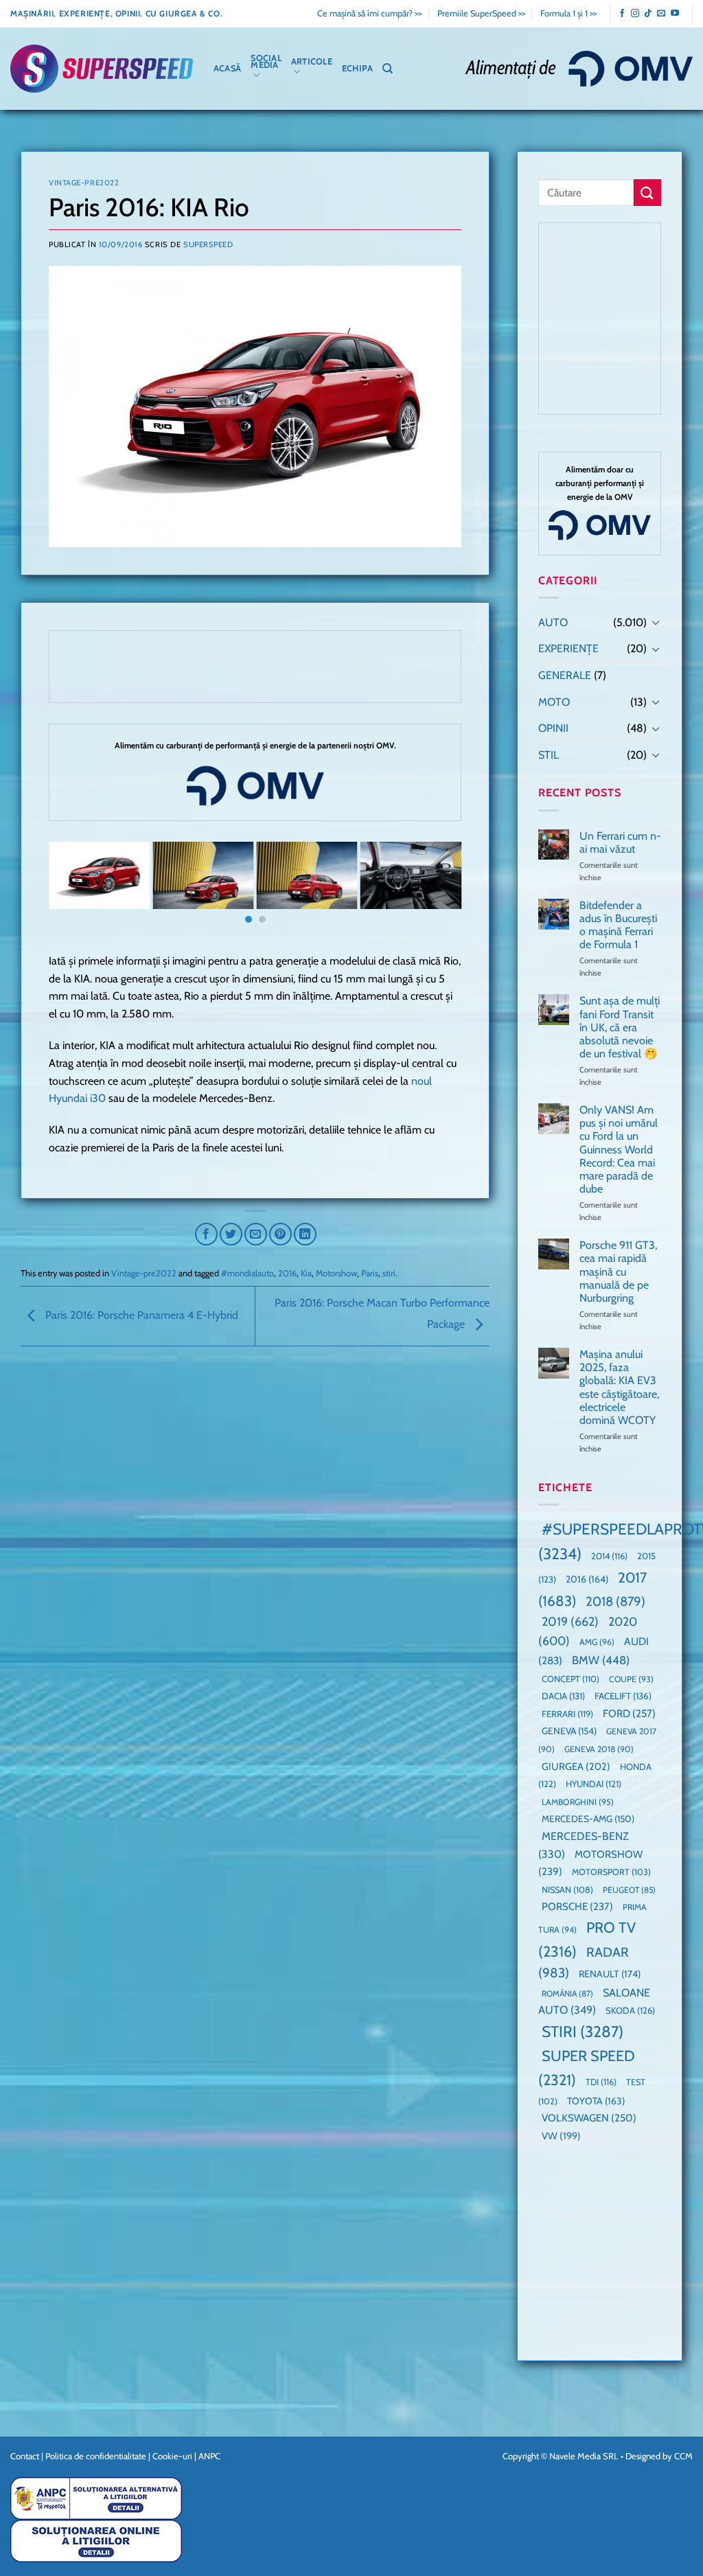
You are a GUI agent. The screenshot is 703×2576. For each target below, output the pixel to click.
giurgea (576, 1767)
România (567, 1993)
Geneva (569, 1731)
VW (561, 2136)
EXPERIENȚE (568, 648)
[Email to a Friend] (256, 1234)
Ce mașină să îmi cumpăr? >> (369, 13)
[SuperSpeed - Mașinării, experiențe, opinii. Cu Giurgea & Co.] (102, 69)
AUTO (553, 622)
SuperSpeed (208, 244)
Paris (370, 1273)
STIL (549, 755)
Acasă (227, 68)
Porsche (577, 1907)
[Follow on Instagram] (635, 14)
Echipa (358, 68)
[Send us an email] (661, 14)
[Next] (437, 888)
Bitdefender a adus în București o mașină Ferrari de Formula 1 (618, 925)
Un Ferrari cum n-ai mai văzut (620, 842)
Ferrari (567, 1714)
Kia (306, 1273)
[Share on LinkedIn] (305, 1234)
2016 (287, 1273)
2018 (615, 1601)
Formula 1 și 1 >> (568, 13)
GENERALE (565, 675)
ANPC (209, 2456)
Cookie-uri (172, 2456)
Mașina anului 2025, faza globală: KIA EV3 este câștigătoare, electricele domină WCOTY (619, 1387)
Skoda (630, 2010)
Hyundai (593, 1784)
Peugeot (629, 1890)
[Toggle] (656, 622)
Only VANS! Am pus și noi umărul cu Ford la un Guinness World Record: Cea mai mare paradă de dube (619, 1149)
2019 (570, 1621)
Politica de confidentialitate (96, 2456)
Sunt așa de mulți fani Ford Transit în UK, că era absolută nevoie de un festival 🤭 (620, 1027)
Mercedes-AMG (588, 1819)
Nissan (567, 1890)
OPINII (553, 728)
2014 (609, 1556)
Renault (610, 1974)
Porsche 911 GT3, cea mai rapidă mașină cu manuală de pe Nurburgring (618, 1272)
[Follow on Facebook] (622, 14)
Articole (312, 61)
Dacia (563, 1696)
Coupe (631, 1679)
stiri (389, 1273)
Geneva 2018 (599, 1749)
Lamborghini (578, 1802)
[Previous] (73, 888)
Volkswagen (589, 2118)
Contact (25, 2456)
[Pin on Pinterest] (280, 1234)
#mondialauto (247, 1273)
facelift (623, 1696)
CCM (683, 2456)
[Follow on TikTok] (648, 14)
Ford (629, 1713)
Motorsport (611, 1872)
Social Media (266, 61)
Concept (571, 1679)
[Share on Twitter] (231, 1234)
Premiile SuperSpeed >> (481, 13)
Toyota (596, 2101)
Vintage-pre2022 (84, 183)
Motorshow (336, 1273)
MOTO (554, 702)
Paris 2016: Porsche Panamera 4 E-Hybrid (140, 1315)
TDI (601, 2082)
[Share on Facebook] (206, 1234)
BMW (601, 1660)
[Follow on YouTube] (675, 14)
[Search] (388, 69)
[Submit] (647, 193)
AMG (597, 1642)
